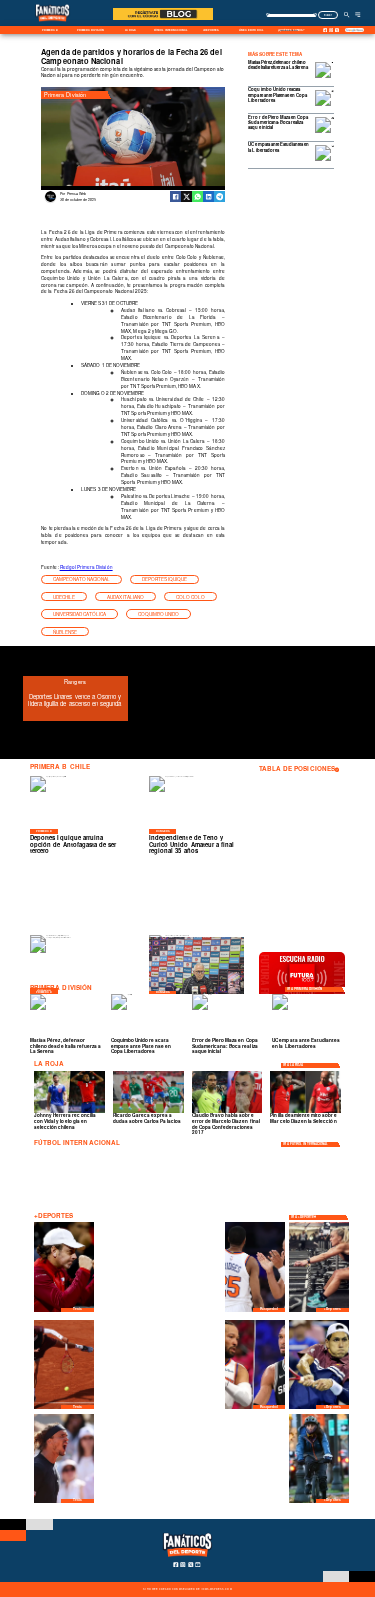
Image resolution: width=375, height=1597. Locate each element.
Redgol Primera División (86, 567)
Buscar (327, 15)
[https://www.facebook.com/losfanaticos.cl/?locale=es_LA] (325, 30)
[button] (81, 579)
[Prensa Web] (50, 201)
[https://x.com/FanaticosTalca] (337, 30)
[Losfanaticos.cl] (346, 15)
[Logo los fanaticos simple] (53, 25)
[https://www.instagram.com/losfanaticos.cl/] (331, 30)
